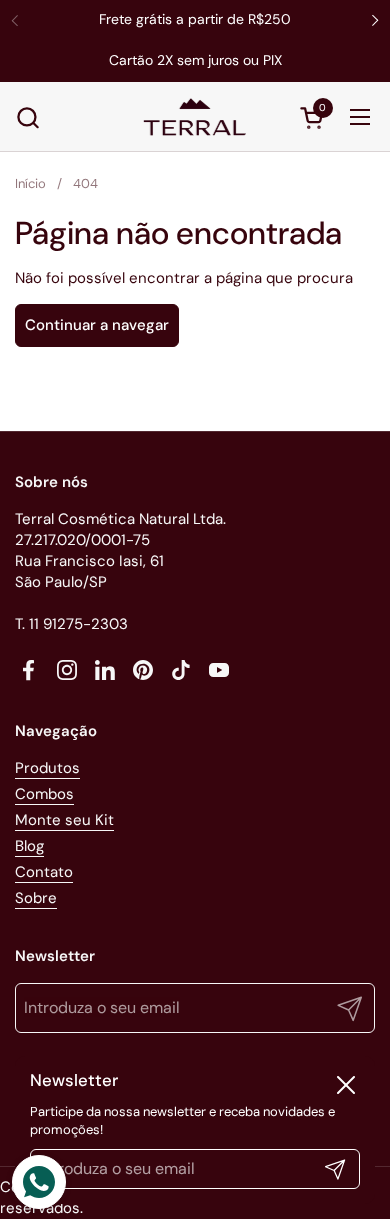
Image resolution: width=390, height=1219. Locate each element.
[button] (27, 117)
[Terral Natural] (195, 117)
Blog (29, 846)
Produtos (47, 768)
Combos (44, 794)
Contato (44, 872)
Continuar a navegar (97, 325)
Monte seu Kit (64, 820)
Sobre (36, 898)
